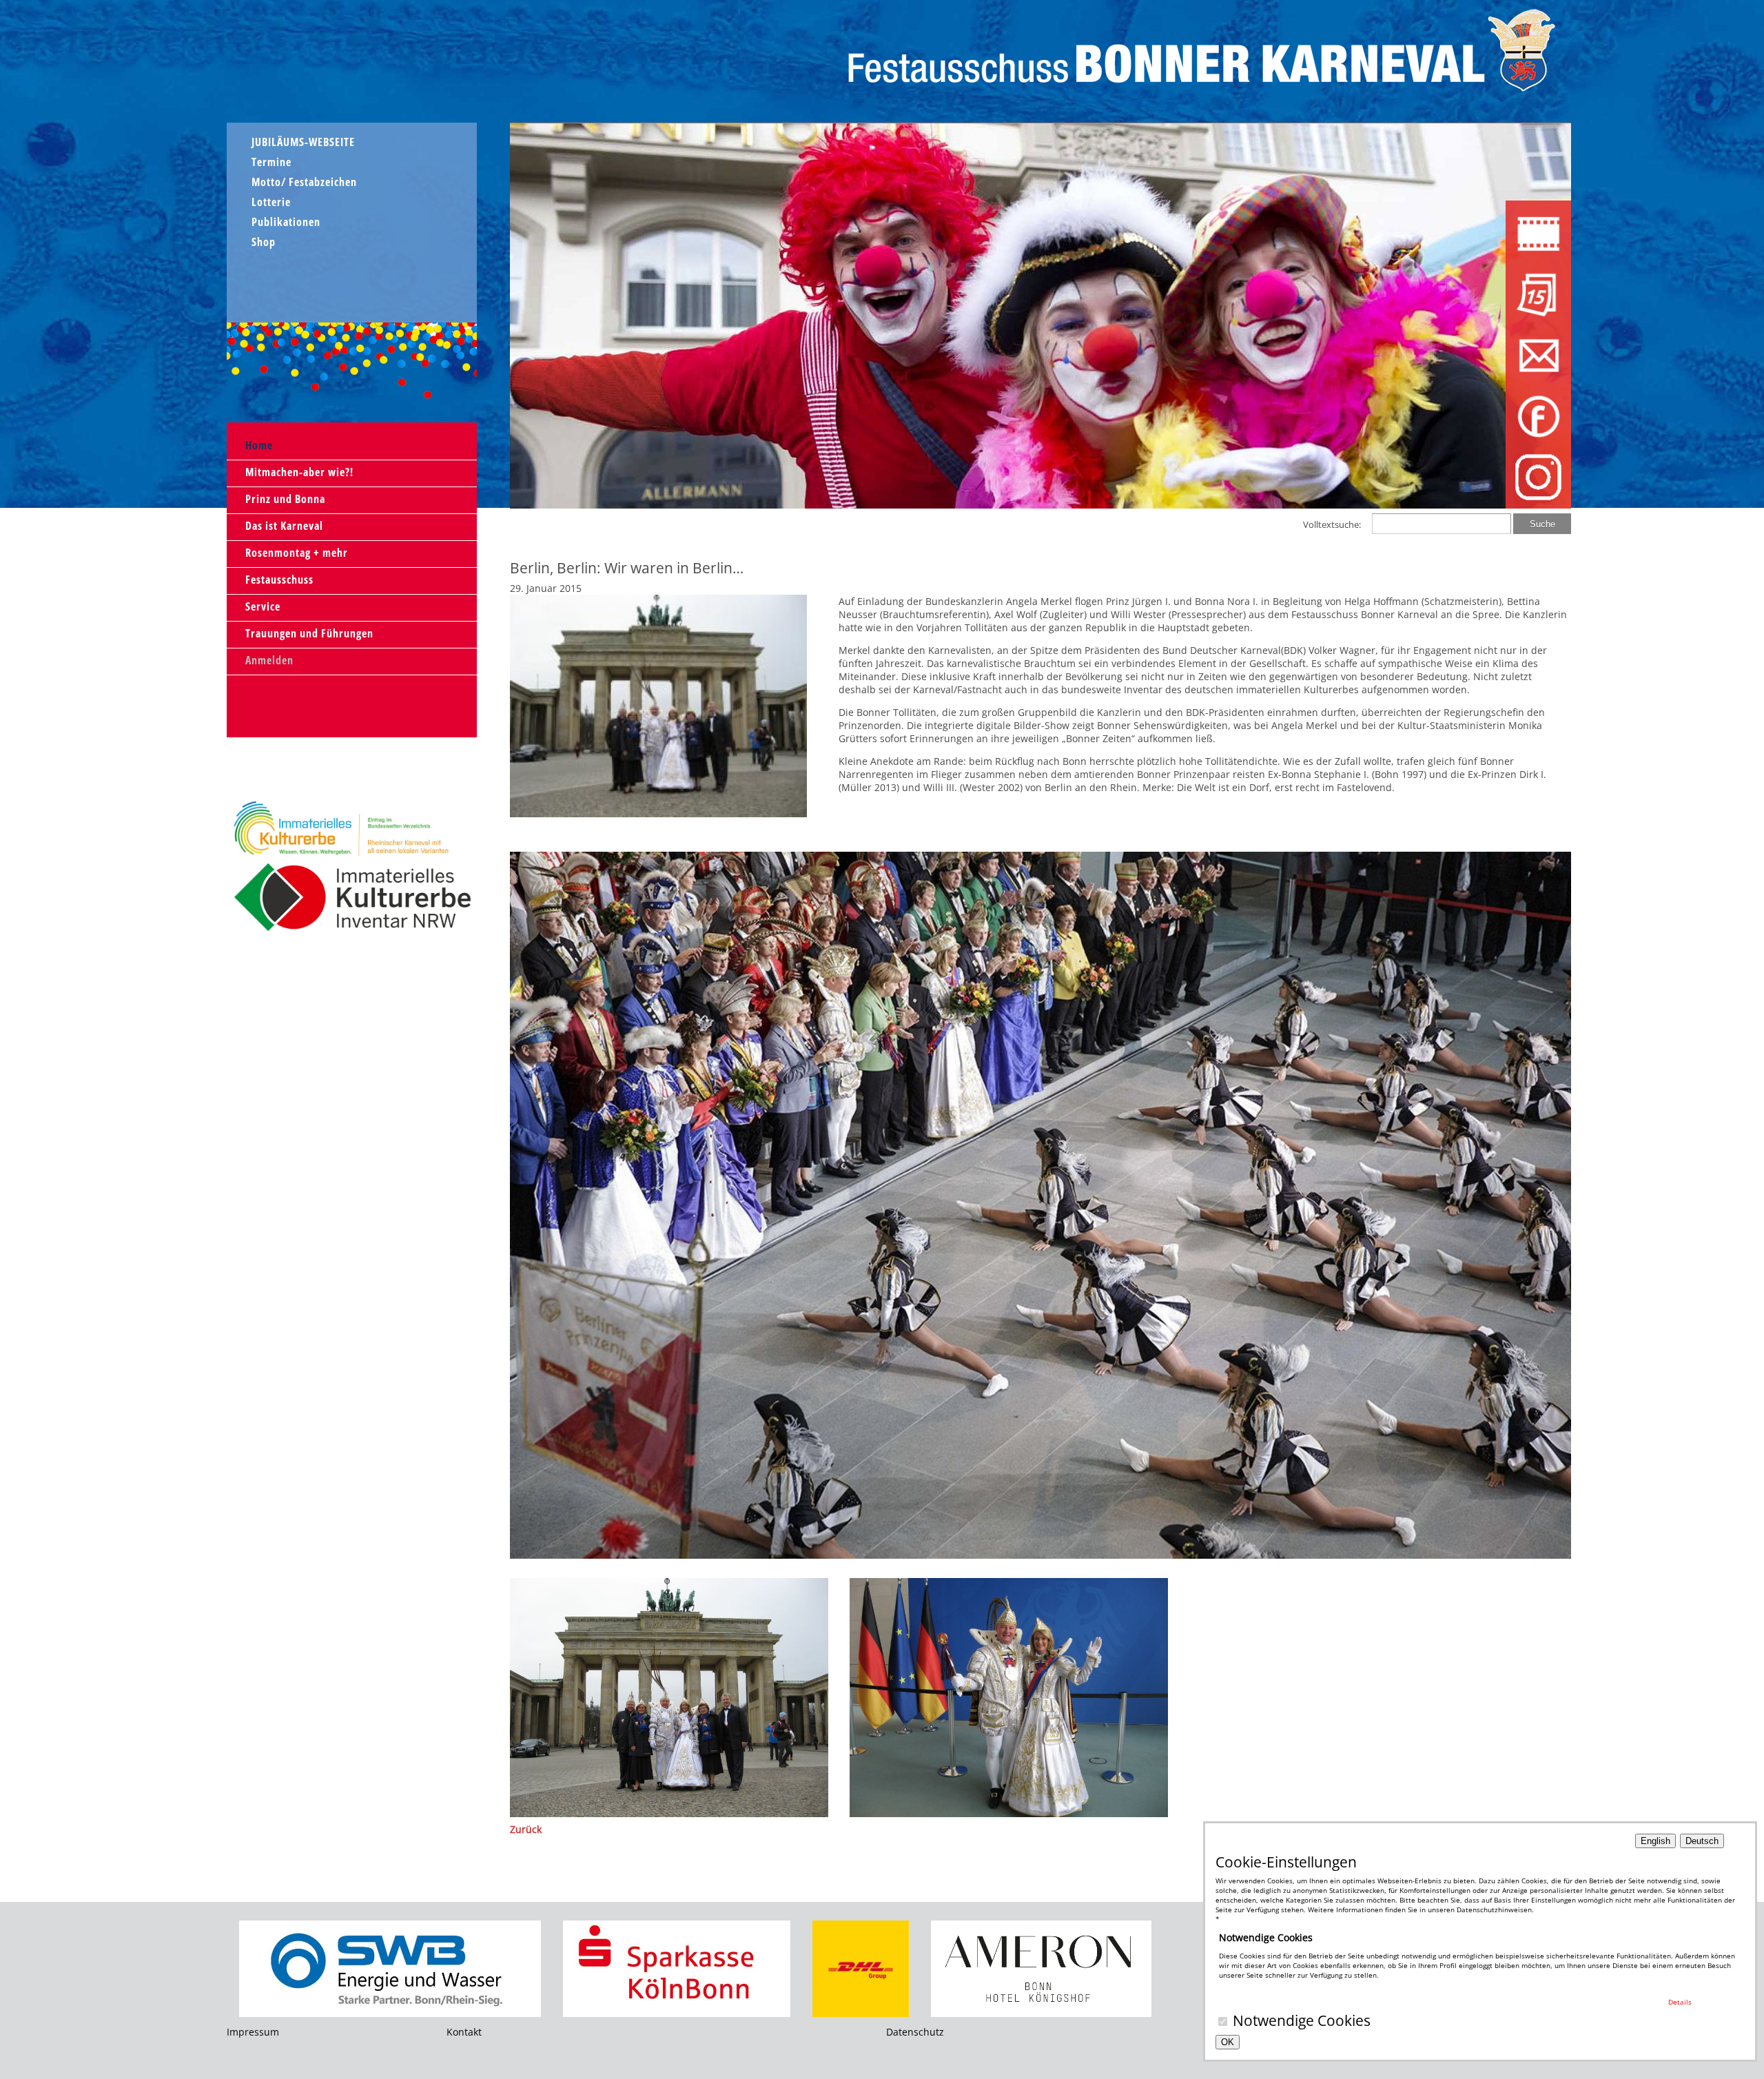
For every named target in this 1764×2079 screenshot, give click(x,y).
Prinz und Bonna (285, 499)
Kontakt (464, 2032)
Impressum (253, 2032)
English (1655, 1841)
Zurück (526, 1829)
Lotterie (271, 202)
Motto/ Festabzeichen (304, 182)
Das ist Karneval (284, 526)
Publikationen (286, 222)
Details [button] (1680, 2002)
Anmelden (269, 660)
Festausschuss (279, 580)
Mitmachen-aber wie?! (299, 472)
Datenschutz (915, 2032)
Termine (271, 162)
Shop (264, 242)
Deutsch (1702, 1841)
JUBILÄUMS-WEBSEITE (303, 142)
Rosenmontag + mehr (297, 553)
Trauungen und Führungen (309, 633)
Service (263, 606)
